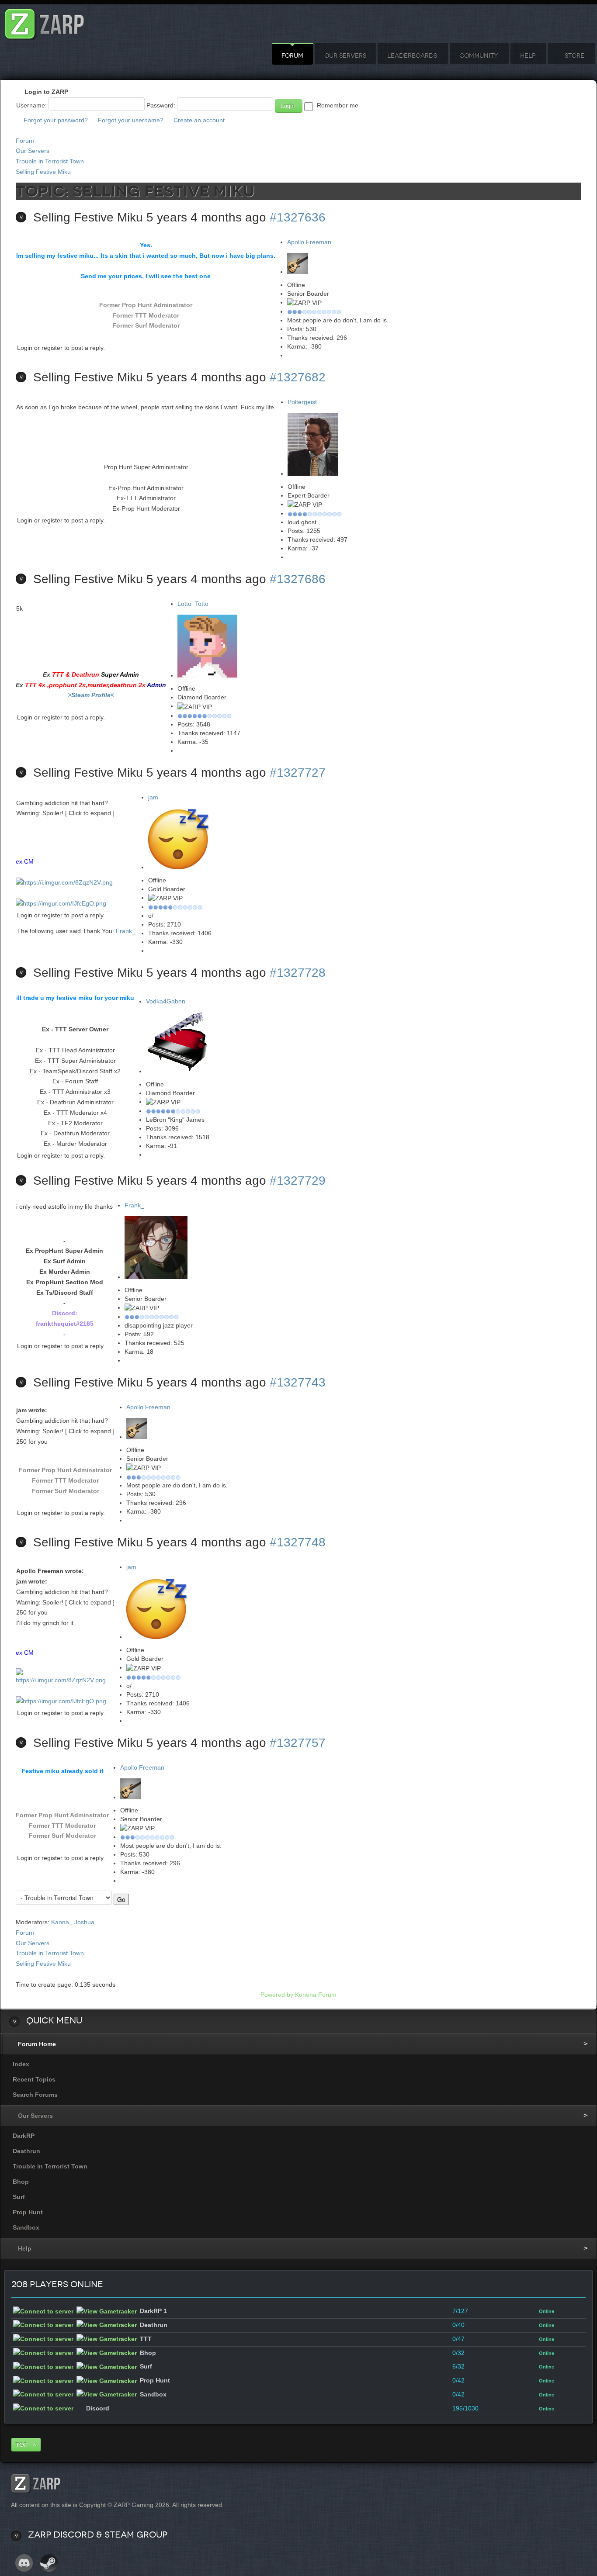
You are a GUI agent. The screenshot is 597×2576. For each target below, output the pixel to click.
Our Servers (345, 56)
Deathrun (26, 2151)
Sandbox (26, 2227)
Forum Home (37, 2044)
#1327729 (298, 1181)
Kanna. (61, 1922)
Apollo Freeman (309, 242)
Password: (161, 105)
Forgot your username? (131, 120)
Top (22, 2445)
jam (153, 797)
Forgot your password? (56, 120)
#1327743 (298, 1382)
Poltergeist (302, 402)
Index (21, 2064)
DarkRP (24, 2136)
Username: (31, 105)
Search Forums (35, 2095)
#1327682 (298, 377)
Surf (19, 2197)
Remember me (338, 105)
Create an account (199, 120)
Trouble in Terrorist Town (50, 161)
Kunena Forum (316, 1995)
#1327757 (298, 1743)
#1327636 (298, 217)
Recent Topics (34, 2079)
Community (479, 56)
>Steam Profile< (91, 695)
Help (528, 56)
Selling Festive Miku (43, 172)
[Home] (45, 22)
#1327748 (298, 1542)
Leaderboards (412, 56)
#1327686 (298, 579)
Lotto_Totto (193, 604)
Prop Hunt (28, 2212)
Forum (292, 56)
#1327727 (298, 773)
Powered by (277, 1995)
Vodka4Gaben (166, 1001)
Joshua (84, 1922)
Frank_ (126, 931)
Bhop (21, 2182)
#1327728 (298, 973)
